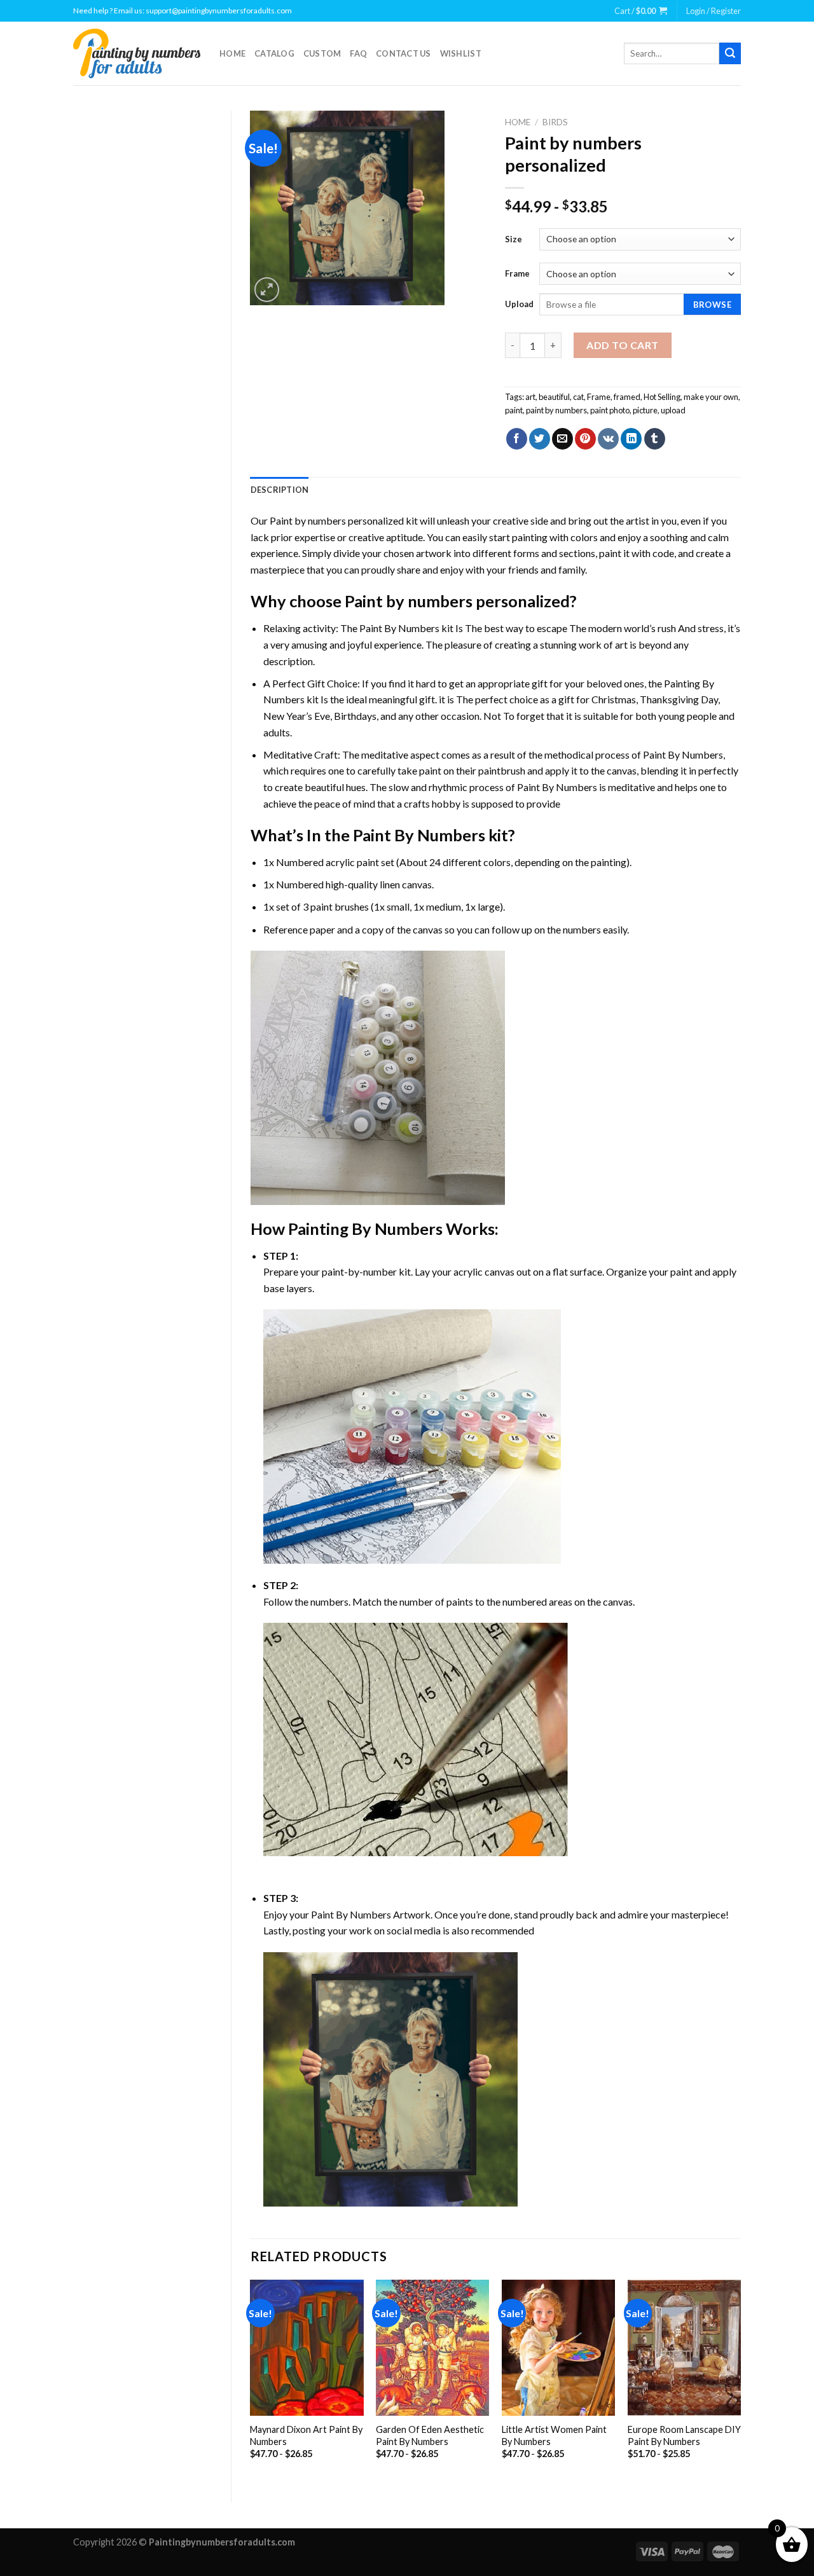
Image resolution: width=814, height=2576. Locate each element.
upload (673, 410)
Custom (322, 53)
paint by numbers (556, 410)
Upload (519, 304)
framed (627, 397)
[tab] (280, 490)
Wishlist (461, 53)
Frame (517, 273)
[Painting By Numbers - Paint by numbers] (137, 53)
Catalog (274, 53)
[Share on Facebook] (517, 439)
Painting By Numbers (365, 1229)
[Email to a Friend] (562, 439)
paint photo (610, 410)
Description (280, 490)
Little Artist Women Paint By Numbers (554, 2435)
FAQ (358, 53)
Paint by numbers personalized (337, 520)
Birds (555, 122)
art (530, 397)
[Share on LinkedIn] (631, 439)
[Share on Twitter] (540, 439)
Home (232, 53)
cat (578, 397)
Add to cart (622, 345)
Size (514, 239)
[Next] (740, 2380)
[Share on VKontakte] (608, 439)
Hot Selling (662, 397)
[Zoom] (267, 290)
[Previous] (251, 2380)
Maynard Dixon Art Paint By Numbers (306, 2435)
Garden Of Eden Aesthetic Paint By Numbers (430, 2435)
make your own (711, 397)
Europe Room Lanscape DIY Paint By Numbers (684, 2435)
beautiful (554, 397)
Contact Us (404, 53)
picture (645, 410)
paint (514, 410)
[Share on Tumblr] (655, 439)
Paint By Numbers (399, 628)
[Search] (730, 53)
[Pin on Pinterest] (585, 439)
